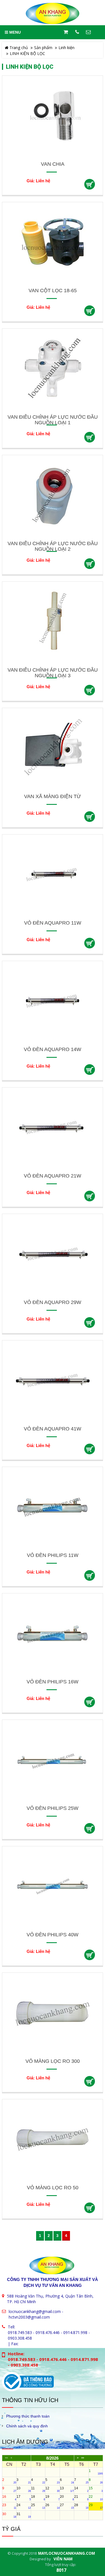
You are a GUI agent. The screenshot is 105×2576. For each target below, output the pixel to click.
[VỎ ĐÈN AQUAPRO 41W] (53, 1380)
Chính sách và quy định (27, 2426)
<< (6, 2458)
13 (67, 2489)
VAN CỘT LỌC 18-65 (53, 291)
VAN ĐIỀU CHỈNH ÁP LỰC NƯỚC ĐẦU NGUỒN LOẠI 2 (53, 546)
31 (24, 2515)
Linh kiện (66, 48)
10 (24, 2489)
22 (96, 2498)
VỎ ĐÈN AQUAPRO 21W (53, 1176)
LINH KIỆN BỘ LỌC (27, 53)
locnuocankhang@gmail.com (35, 2311)
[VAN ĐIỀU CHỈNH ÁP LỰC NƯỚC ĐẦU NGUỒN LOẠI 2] (53, 495)
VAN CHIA (53, 164)
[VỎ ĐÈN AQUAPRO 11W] (53, 875)
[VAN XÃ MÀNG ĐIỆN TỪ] (53, 748)
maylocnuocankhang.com (66, 2553)
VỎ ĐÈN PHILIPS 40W (53, 1935)
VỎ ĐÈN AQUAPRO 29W (53, 1302)
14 (81, 2489)
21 (81, 2498)
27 (67, 2506)
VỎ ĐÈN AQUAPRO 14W (53, 1049)
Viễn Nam (63, 2559)
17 (24, 2498)
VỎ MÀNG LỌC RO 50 (53, 2188)
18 (38, 2498)
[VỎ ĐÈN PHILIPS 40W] (53, 1886)
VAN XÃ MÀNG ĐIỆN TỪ (53, 796)
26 (52, 2506)
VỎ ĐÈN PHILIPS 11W (53, 1555)
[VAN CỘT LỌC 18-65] (53, 242)
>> (83, 2458)
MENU (14, 32)
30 (9, 2515)
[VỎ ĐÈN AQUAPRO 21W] (53, 1127)
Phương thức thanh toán (28, 2416)
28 (81, 2506)
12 (52, 2489)
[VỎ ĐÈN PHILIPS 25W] (53, 1760)
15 (96, 2489)
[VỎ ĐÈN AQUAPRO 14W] (53, 1001)
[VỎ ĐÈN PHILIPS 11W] (53, 1507)
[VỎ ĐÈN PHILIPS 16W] (53, 1633)
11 (38, 2489)
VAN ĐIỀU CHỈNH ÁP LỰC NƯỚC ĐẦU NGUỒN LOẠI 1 (53, 420)
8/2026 (52, 2458)
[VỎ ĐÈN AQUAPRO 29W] (53, 1254)
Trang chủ (18, 48)
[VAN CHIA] (53, 116)
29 (96, 2506)
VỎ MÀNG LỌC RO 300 (53, 2061)
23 (9, 2506)
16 (9, 2498)
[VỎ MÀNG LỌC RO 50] (53, 2139)
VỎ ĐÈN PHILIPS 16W (53, 1682)
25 (38, 2506)
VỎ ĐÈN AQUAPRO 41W (53, 1429)
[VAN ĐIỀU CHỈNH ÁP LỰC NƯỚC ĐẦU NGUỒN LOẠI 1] (53, 369)
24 (24, 2506)
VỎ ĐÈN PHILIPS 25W (53, 1808)
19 (52, 2498)
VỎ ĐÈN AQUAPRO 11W (53, 923)
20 (67, 2498)
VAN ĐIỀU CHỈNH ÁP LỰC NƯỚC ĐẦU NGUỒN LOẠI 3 (53, 673)
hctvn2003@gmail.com (29, 2317)
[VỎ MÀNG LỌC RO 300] (53, 2013)
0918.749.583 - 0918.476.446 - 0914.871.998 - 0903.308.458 (49, 2335)
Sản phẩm (43, 48)
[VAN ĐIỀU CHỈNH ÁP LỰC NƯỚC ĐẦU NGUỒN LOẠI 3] (53, 622)
